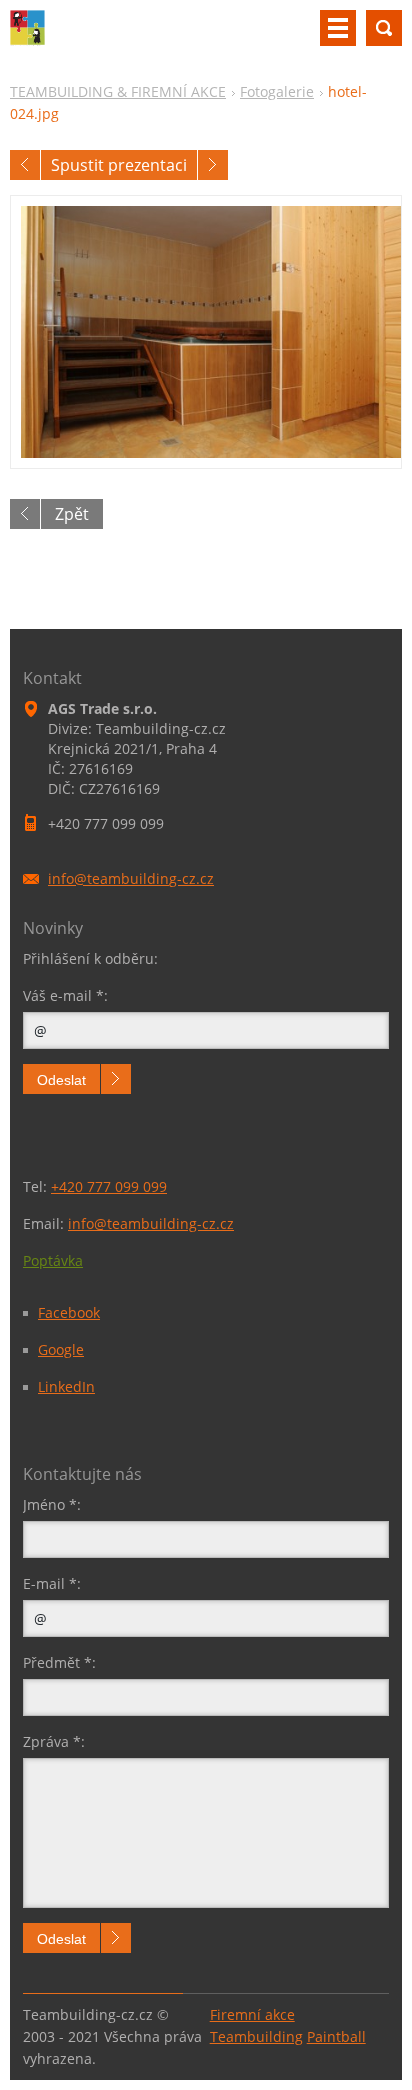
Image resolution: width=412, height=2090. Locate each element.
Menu (338, 28)
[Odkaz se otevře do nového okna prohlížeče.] (206, 332)
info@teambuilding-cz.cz (151, 1223)
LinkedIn (66, 1386)
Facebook (69, 1312)
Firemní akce (252, 2014)
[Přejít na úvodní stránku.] (27, 40)
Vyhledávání (384, 28)
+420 (109, 1186)
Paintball (336, 2036)
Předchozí (25, 165)
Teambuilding (256, 2036)
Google (61, 1349)
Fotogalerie (277, 91)
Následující (213, 165)
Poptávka (53, 1260)
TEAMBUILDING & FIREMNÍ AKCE (118, 91)
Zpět (72, 514)
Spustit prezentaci (119, 165)
